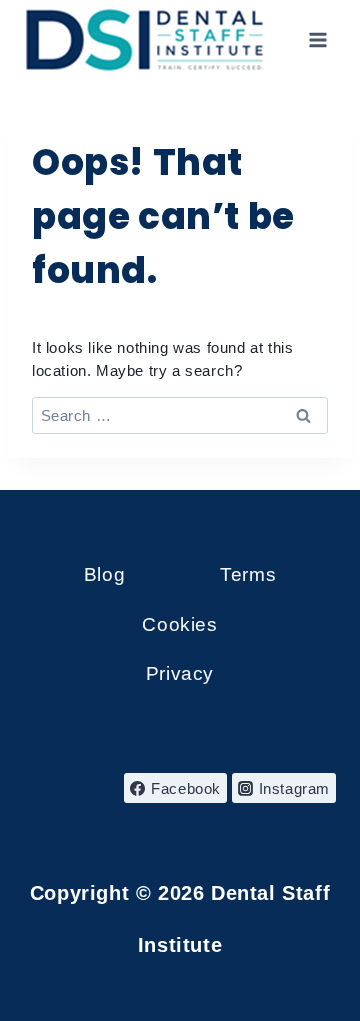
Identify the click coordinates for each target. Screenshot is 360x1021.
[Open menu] (317, 39)
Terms (248, 574)
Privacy (180, 673)
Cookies (179, 624)
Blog (104, 574)
